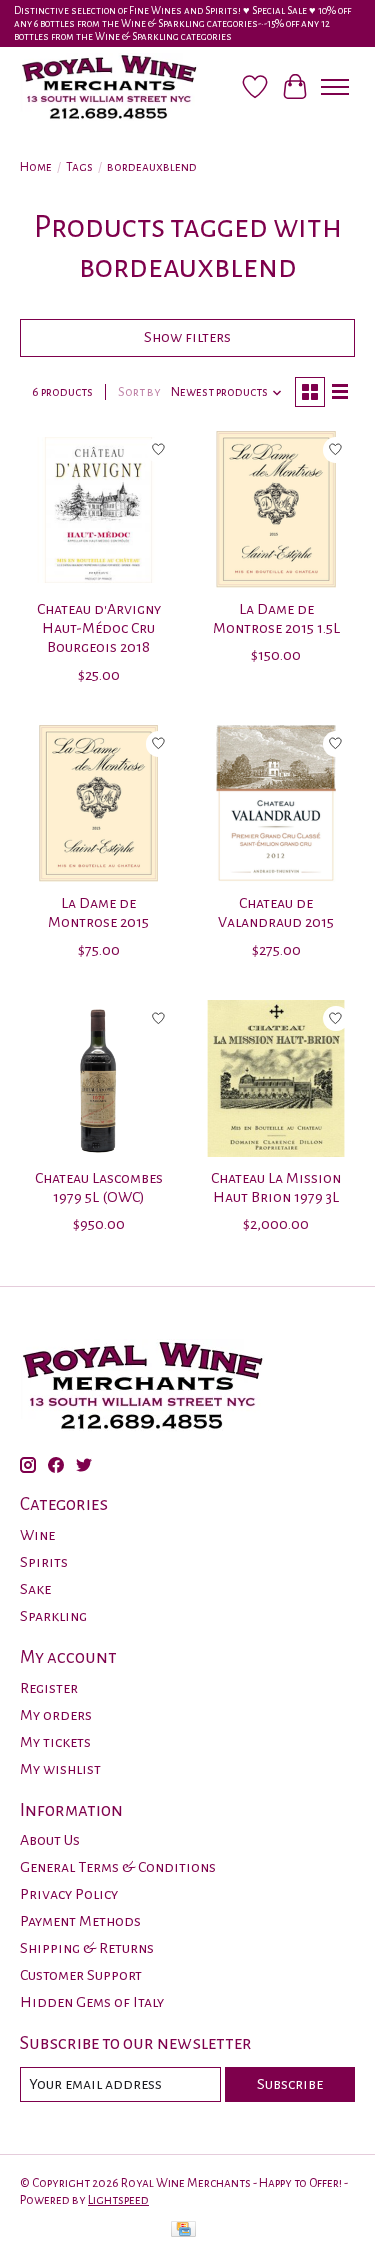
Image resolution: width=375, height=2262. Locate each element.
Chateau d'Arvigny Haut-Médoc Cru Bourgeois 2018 (99, 628)
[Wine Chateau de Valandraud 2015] (275, 803)
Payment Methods (80, 1921)
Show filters (187, 337)
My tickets (55, 1742)
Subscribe (290, 2084)
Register (49, 1688)
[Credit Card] (183, 2231)
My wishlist (60, 1769)
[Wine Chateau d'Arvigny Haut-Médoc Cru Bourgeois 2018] (98, 509)
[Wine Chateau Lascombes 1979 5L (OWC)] (98, 1078)
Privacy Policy (69, 1894)
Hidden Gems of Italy (92, 2002)
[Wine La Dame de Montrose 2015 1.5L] (275, 509)
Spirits (44, 1562)
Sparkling (53, 1616)
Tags (79, 167)
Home (36, 167)
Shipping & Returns (87, 1948)
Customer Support (81, 1975)
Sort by (139, 392)
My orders (56, 1715)
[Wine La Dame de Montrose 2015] (98, 803)
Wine (37, 1535)
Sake (35, 1589)
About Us (50, 1840)
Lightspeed (118, 2200)
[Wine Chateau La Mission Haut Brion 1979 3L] (275, 1078)
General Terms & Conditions (118, 1867)
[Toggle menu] (335, 87)
